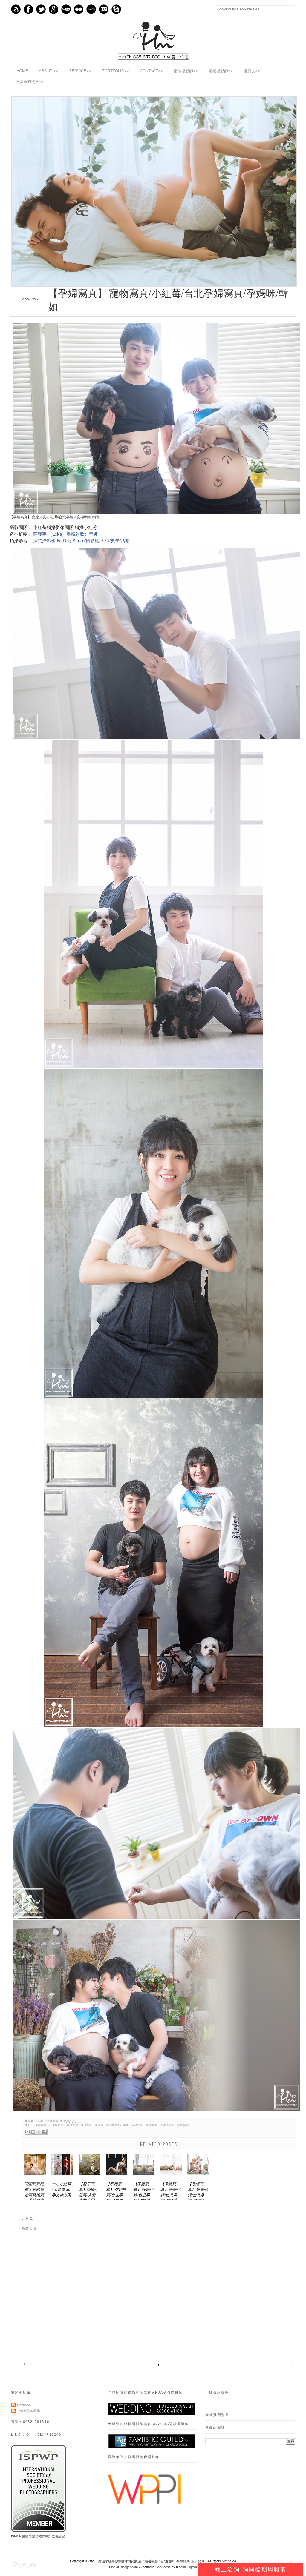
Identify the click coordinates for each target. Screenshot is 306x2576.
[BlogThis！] (33, 2132)
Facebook (28, 9)
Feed (16, 9)
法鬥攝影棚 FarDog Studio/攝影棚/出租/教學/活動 (81, 540)
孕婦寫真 (87, 2125)
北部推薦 (41, 2125)
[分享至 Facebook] (45, 2132)
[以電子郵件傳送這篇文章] (27, 2132)
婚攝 (126, 2125)
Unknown (24, 2405)
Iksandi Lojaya (186, 2567)
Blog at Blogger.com (123, 2567)
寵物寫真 (152, 2125)
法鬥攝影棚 (114, 2125)
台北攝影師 (56, 2125)
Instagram (104, 9)
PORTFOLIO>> (115, 71)
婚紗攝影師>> (186, 71)
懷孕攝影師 (167, 2125)
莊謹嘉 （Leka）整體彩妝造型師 (65, 534)
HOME (22, 71)
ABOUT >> (49, 71)
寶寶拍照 (183, 2125)
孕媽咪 (99, 2125)
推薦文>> (252, 71)
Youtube (66, 9)
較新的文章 (25, 2364)
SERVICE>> (80, 71)
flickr (79, 9)
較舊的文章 (291, 2364)
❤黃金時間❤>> (30, 82)
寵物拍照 (137, 2125)
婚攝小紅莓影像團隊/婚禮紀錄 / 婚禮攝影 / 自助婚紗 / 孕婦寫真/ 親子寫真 (151, 2561)
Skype (116, 9)
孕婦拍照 (72, 2125)
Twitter (41, 9)
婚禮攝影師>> (221, 71)
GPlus (53, 9)
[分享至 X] (39, 2132)
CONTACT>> (151, 71)
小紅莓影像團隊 (49, 2121)
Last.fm (91, 9)
